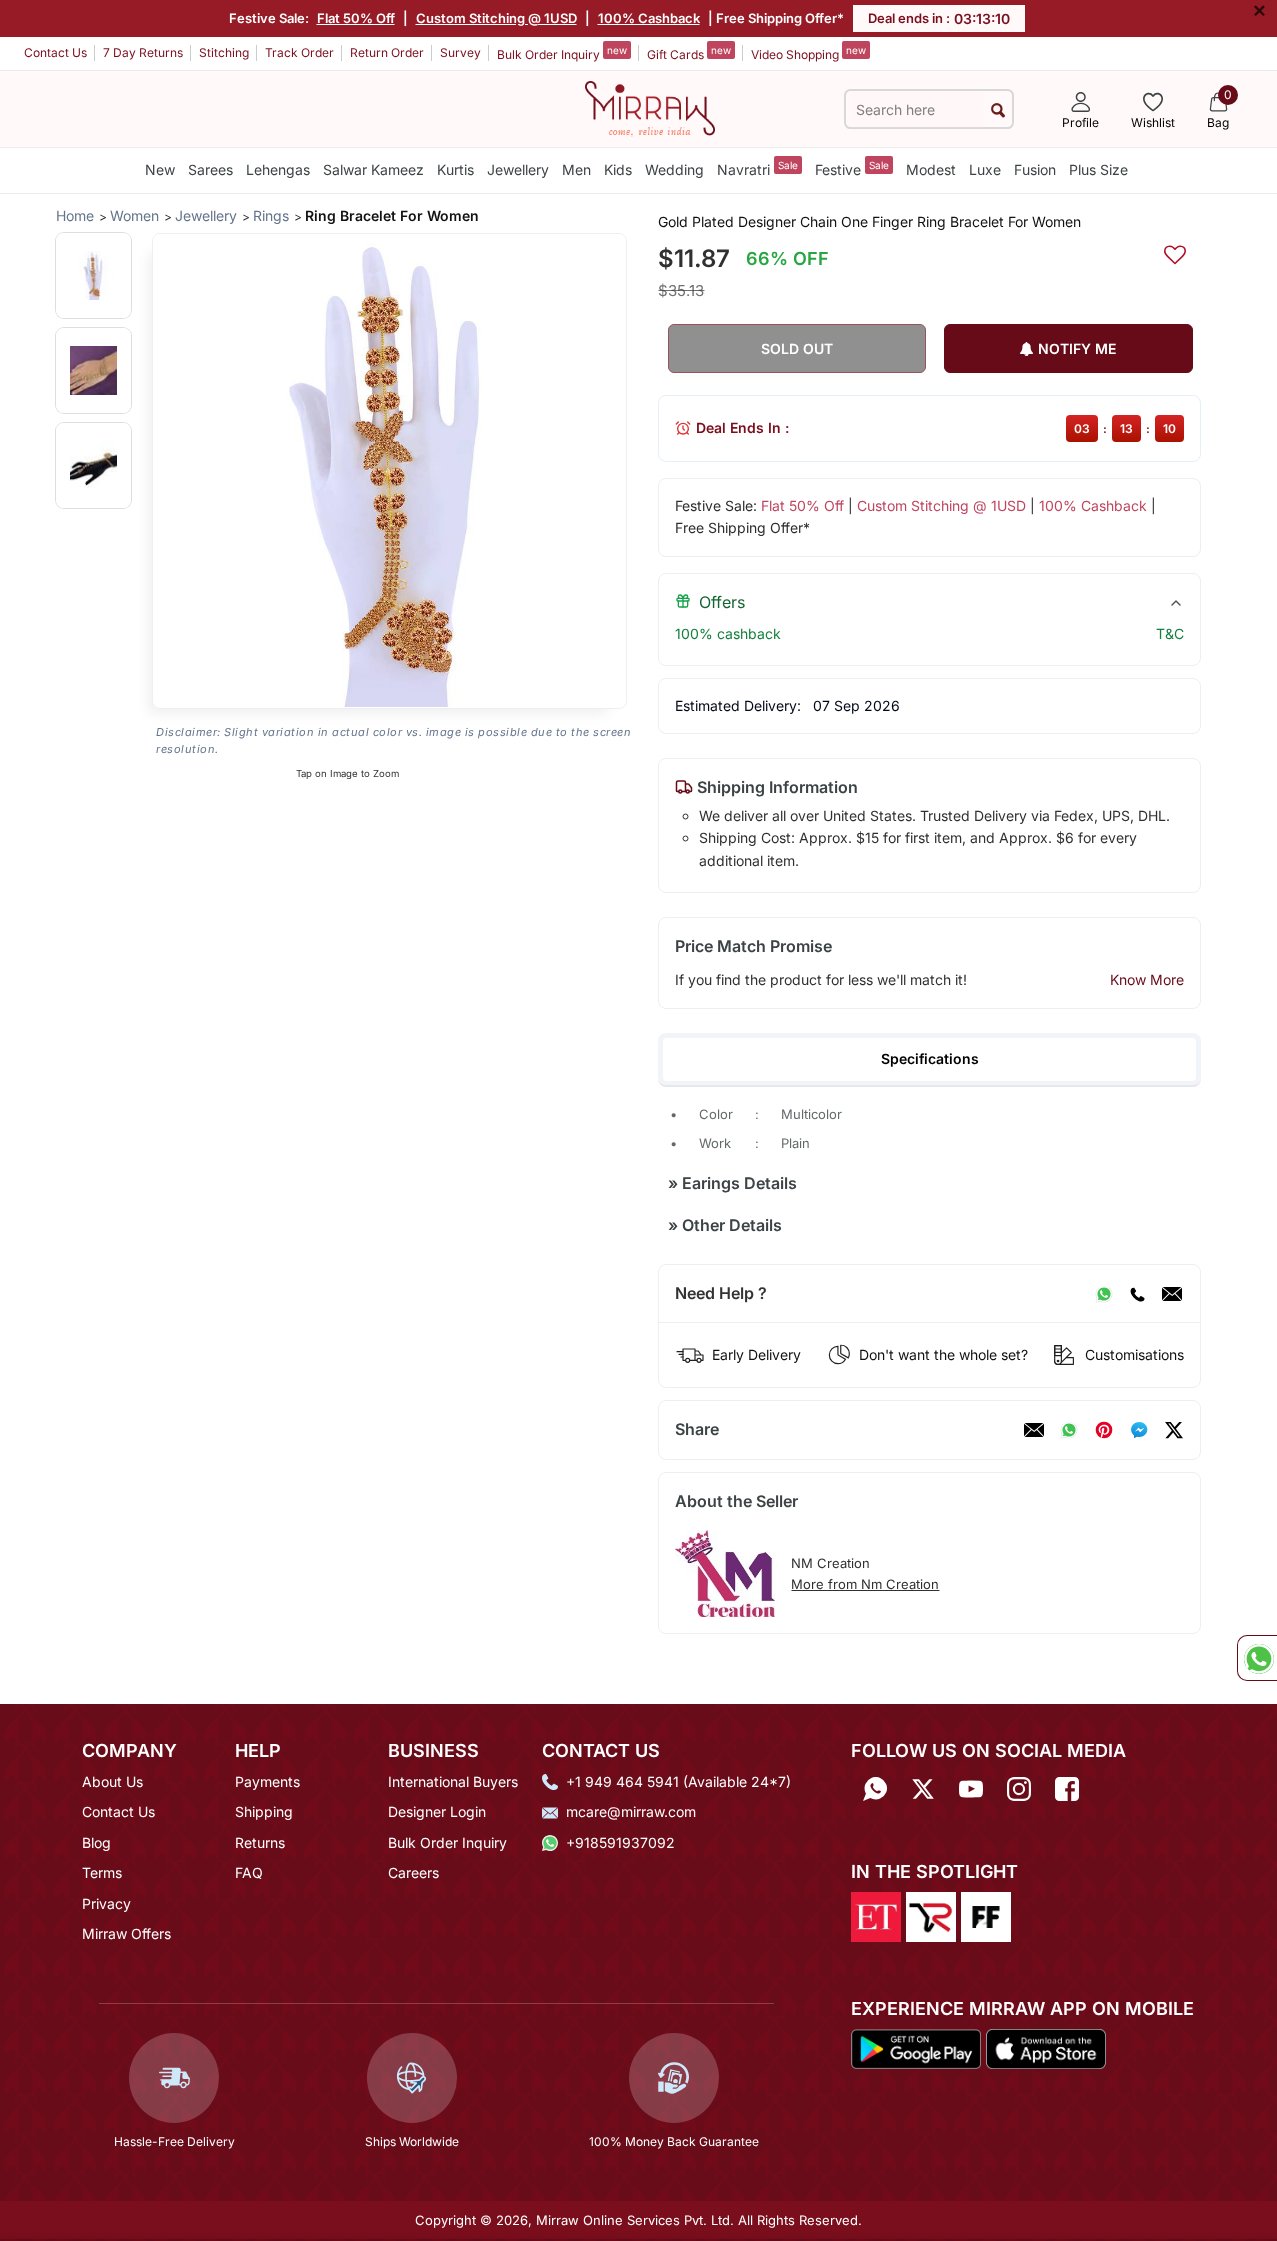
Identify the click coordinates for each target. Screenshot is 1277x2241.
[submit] (998, 109)
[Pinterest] (1104, 1430)
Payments (267, 1781)
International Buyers (453, 1781)
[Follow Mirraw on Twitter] (923, 1788)
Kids (618, 169)
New (160, 169)
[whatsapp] (1069, 1430)
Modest (931, 169)
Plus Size (1098, 169)
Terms (102, 1872)
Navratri (757, 168)
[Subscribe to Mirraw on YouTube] (971, 1788)
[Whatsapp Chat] (1257, 1658)
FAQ (249, 1872)
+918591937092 (620, 1842)
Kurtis (455, 169)
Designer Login (437, 1811)
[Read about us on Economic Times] (876, 1916)
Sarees (210, 169)
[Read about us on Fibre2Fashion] (986, 1916)
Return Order (387, 52)
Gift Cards (689, 53)
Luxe (985, 169)
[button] (93, 275)
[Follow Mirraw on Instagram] (1019, 1788)
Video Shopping (808, 53)
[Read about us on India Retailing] (931, 1916)
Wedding (674, 169)
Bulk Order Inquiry (562, 53)
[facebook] (1139, 1430)
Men (576, 169)
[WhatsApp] (1104, 1294)
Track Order (299, 52)
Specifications (930, 1058)
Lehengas (278, 169)
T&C (1170, 633)
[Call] (1137, 1294)
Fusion (1035, 169)
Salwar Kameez (373, 169)
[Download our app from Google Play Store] (916, 2047)
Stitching (224, 52)
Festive (852, 168)
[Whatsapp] (875, 1788)
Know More (1147, 979)
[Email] (1172, 1294)
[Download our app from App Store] (1045, 2047)
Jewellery (518, 169)
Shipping (264, 1811)
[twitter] (1174, 1430)
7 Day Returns (143, 52)
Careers (413, 1872)
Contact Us (55, 52)
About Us (112, 1781)
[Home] (650, 107)
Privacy (106, 1903)
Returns (260, 1842)
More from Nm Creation (865, 1584)
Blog (96, 1842)
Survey (460, 52)
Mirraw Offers (126, 1933)
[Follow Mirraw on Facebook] (1067, 1788)
